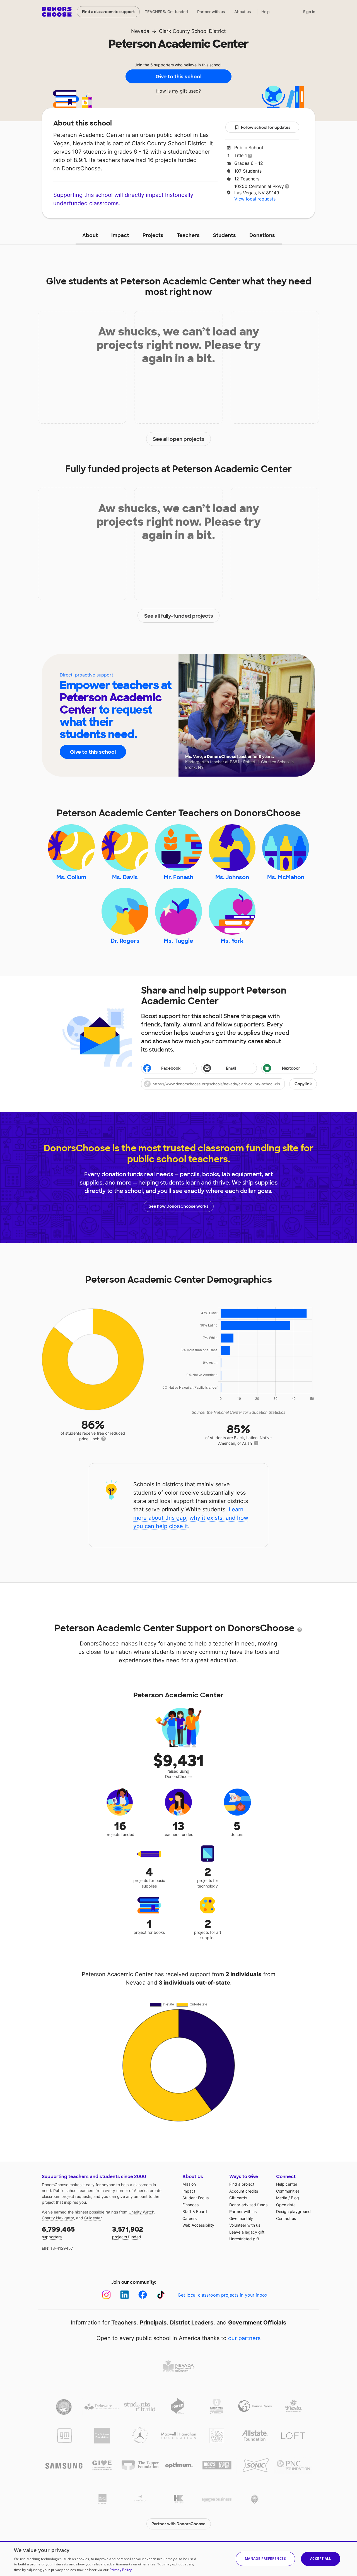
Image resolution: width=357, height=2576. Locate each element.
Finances (190, 2205)
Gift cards (238, 2198)
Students (225, 235)
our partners (244, 2338)
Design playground (293, 2211)
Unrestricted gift (244, 2239)
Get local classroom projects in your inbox (223, 2295)
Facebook (171, 1068)
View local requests (255, 199)
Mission (189, 2184)
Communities (288, 2191)
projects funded (128, 2232)
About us (243, 12)
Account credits (244, 2191)
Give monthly (241, 2218)
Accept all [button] (321, 2559)
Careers (190, 2218)
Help (266, 12)
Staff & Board (195, 2211)
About (90, 235)
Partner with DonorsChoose (178, 2524)
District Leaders (192, 2323)
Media (282, 2198)
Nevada (140, 31)
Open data (286, 2205)
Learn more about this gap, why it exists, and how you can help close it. (191, 1518)
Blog (295, 2198)
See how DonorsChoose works (178, 1206)
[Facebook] (143, 2295)
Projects (153, 235)
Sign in (309, 12)
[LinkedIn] (125, 2295)
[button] (229, 1084)
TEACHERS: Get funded (166, 12)
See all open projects (179, 439)
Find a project (242, 2184)
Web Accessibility (198, 2225)
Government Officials (257, 2323)
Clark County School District (192, 31)
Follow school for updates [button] (266, 127)
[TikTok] (161, 2295)
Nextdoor (291, 1068)
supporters (58, 2232)
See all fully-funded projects (179, 616)
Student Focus (196, 2198)
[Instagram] (106, 2295)
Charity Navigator (58, 2218)
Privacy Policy (121, 2570)
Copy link (303, 1084)
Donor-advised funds (248, 2205)
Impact (120, 235)
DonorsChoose (57, 12)
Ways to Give (244, 2177)
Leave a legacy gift (247, 2232)
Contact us (286, 2218)
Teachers (188, 235)
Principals (153, 2323)
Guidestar (93, 2218)
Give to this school (178, 77)
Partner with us (211, 12)
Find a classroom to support (108, 12)
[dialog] (178, 2558)
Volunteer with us (245, 2225)
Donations (262, 235)
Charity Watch (141, 2212)
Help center (287, 2184)
